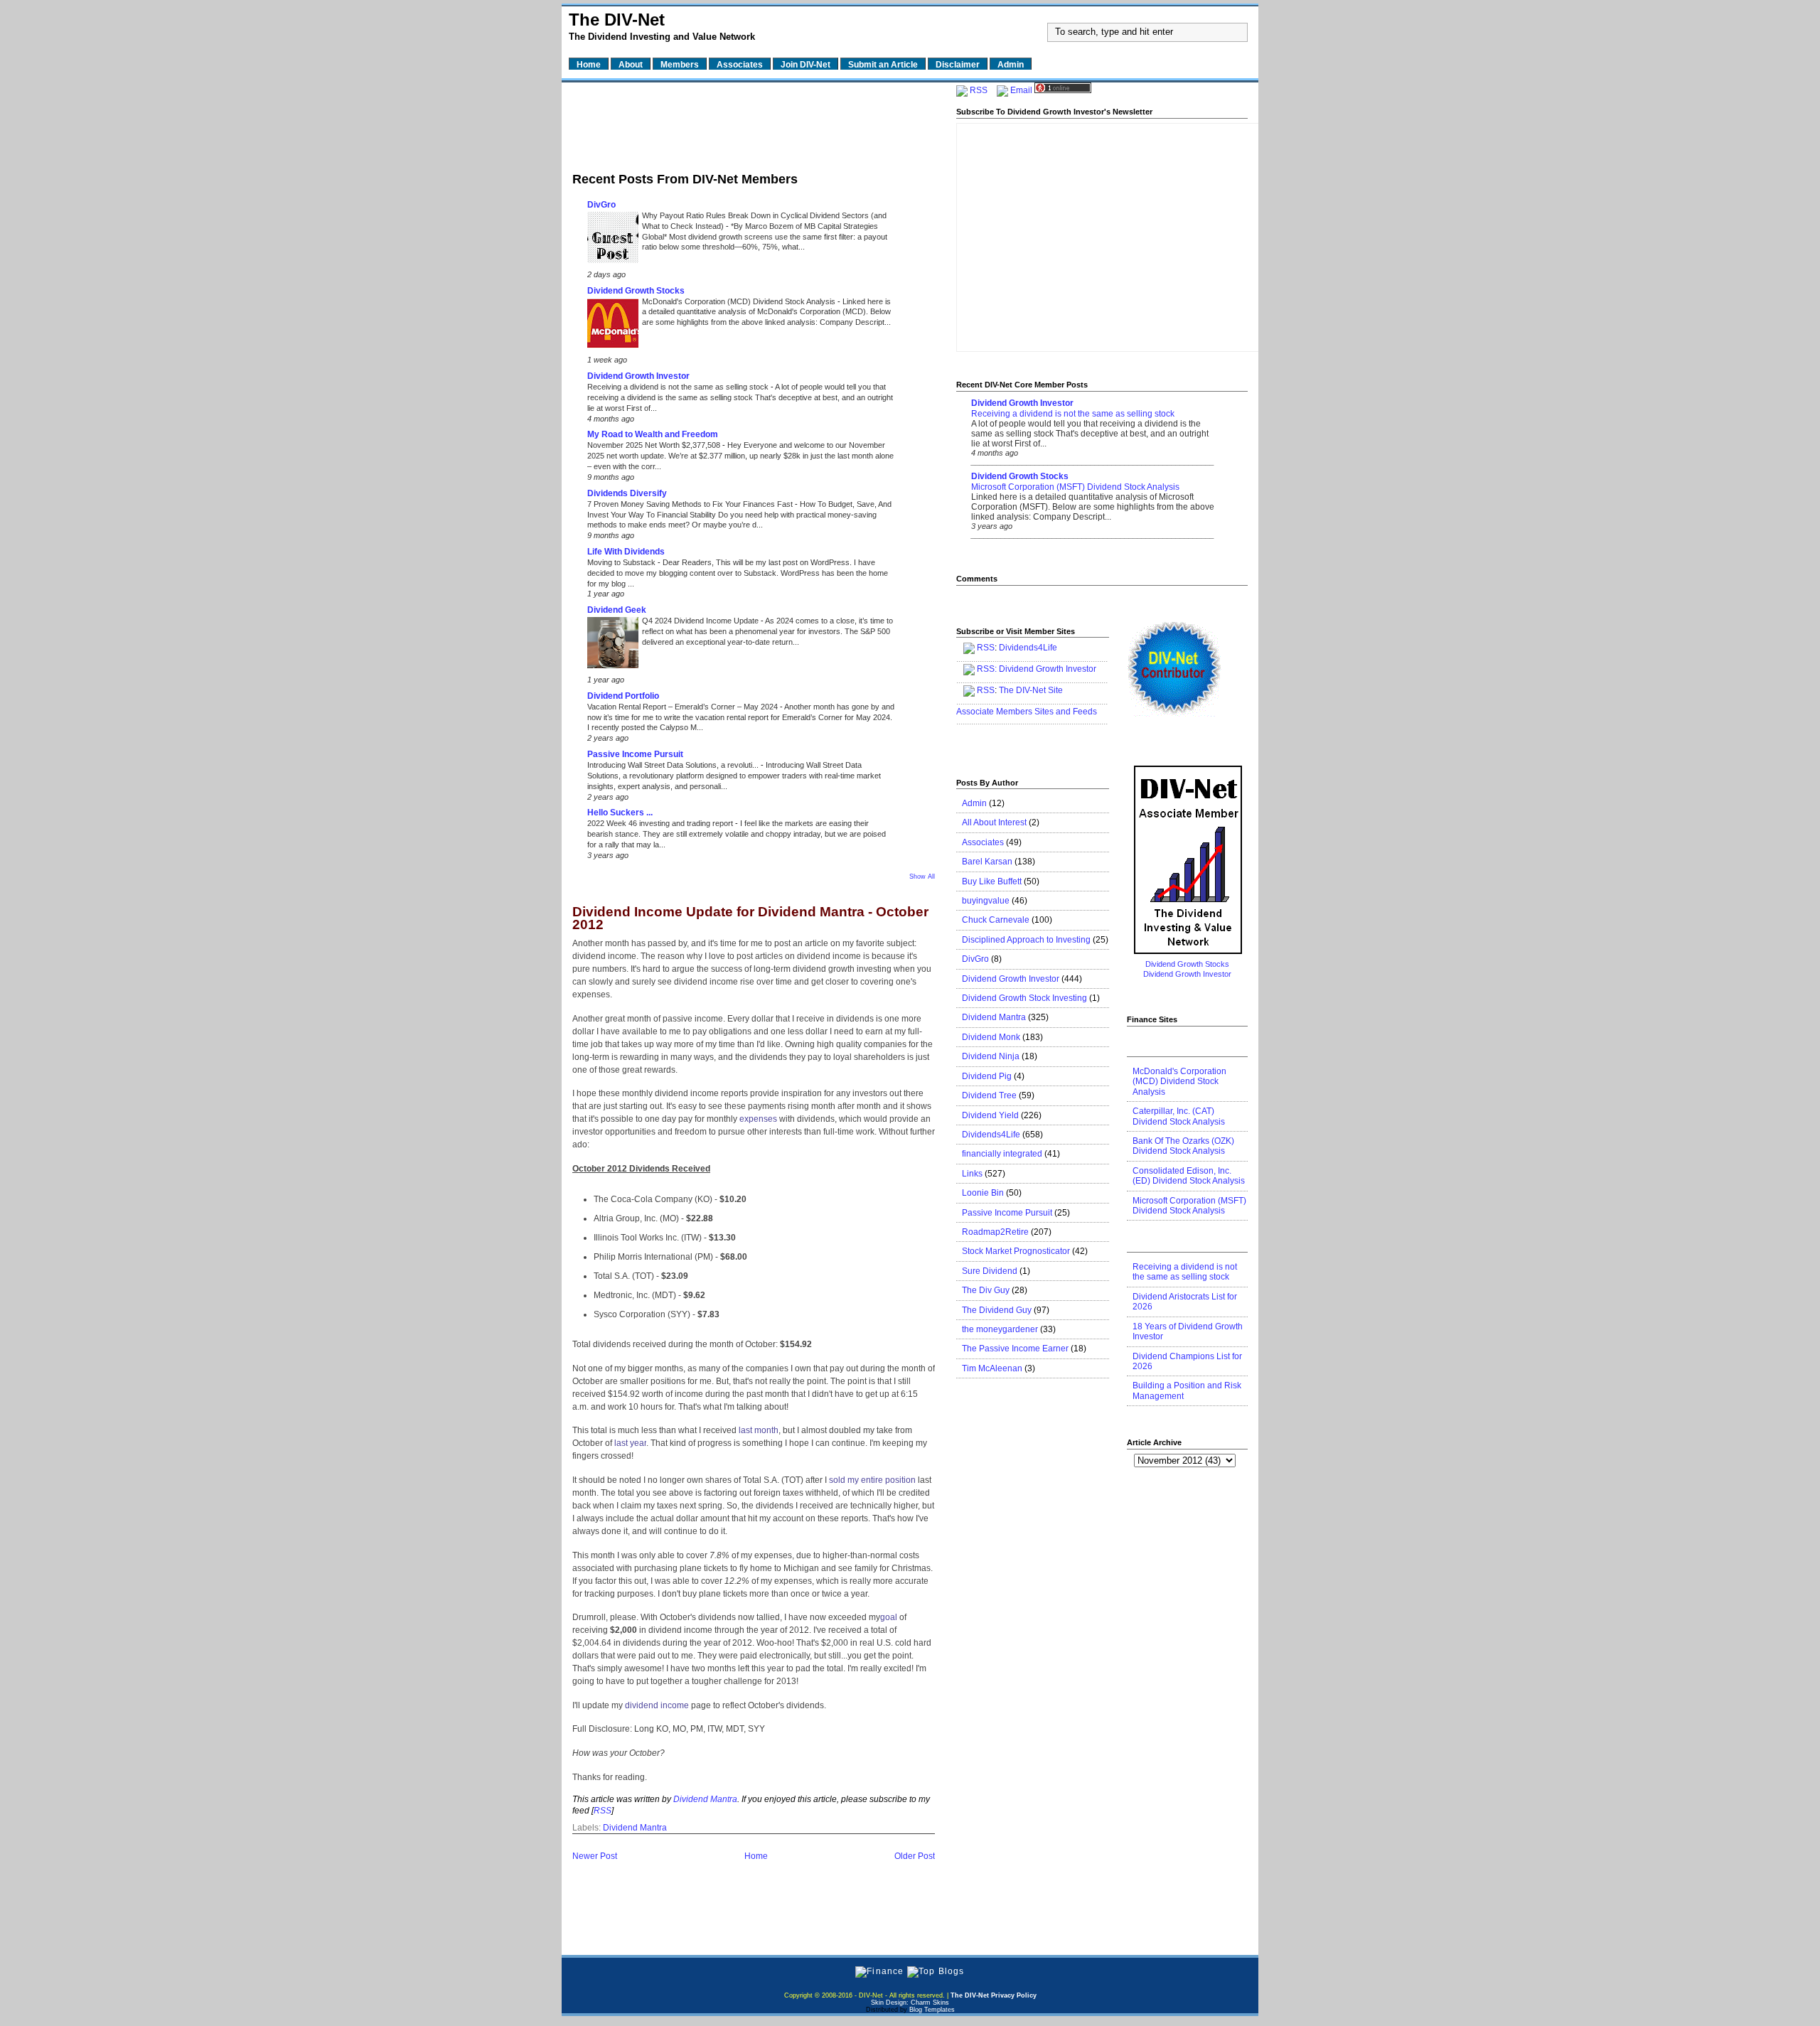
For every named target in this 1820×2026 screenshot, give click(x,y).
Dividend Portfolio (623, 696)
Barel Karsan (987, 862)
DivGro (601, 205)
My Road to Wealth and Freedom (653, 434)
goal (889, 1617)
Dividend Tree (989, 1095)
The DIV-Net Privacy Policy (994, 1995)
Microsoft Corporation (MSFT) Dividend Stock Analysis (1075, 487)
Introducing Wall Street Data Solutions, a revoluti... (674, 765)
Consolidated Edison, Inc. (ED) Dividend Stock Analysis (1189, 1176)
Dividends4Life (1028, 648)
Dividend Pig (987, 1076)
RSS (603, 1811)
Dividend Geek (617, 610)
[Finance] (879, 1971)
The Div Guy (986, 1290)
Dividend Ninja (991, 1056)
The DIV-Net (617, 20)
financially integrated (1002, 1154)
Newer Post (595, 1856)
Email (1021, 90)
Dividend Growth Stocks (636, 291)
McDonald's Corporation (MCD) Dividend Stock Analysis (740, 301)
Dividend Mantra (705, 1799)
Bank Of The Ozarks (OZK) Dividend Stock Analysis (1183, 1146)
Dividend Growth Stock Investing (1024, 998)
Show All (922, 877)
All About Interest (994, 822)
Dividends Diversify (627, 493)
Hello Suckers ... (620, 813)
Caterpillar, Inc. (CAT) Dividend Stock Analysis (1179, 1116)
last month (759, 1430)
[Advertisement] (754, 123)
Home (756, 1856)
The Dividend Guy (997, 1310)
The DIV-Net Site (1031, 690)
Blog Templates (932, 2010)
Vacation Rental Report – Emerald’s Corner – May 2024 (684, 707)
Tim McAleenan (992, 1368)
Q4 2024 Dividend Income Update (701, 621)
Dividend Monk (991, 1037)
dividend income (657, 1705)
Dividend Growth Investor (638, 376)
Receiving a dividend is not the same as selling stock (679, 387)
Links (972, 1174)
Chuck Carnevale (996, 920)
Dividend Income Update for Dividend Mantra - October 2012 (750, 919)
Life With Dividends (626, 552)
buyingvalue (986, 901)
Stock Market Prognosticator (1016, 1251)
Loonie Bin (983, 1193)
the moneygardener (1000, 1329)
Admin (974, 803)
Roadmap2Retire (995, 1232)
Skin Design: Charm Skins (910, 2003)
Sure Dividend (990, 1271)
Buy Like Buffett (992, 881)
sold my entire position (872, 1480)
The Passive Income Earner (1015, 1349)
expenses (758, 1119)
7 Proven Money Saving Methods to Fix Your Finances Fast (691, 504)
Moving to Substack (622, 562)
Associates (983, 842)
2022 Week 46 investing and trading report (661, 823)
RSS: (987, 669)
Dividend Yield (990, 1115)
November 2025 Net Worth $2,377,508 (655, 445)
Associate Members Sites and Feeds (1027, 712)
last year (630, 1443)
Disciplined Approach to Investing (1026, 940)
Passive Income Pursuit (635, 754)
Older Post (915, 1856)
